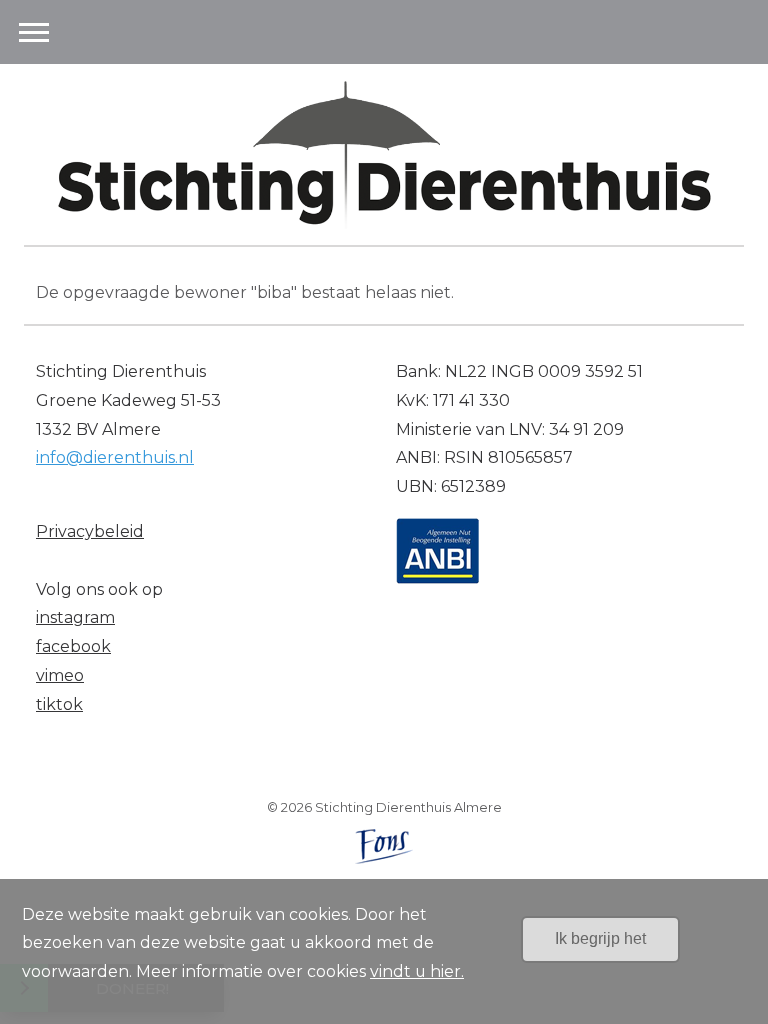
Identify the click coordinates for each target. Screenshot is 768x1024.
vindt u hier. (417, 971)
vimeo (60, 675)
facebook (73, 646)
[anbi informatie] (437, 549)
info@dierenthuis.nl (115, 457)
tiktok (59, 704)
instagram (75, 617)
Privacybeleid (90, 531)
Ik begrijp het (600, 938)
